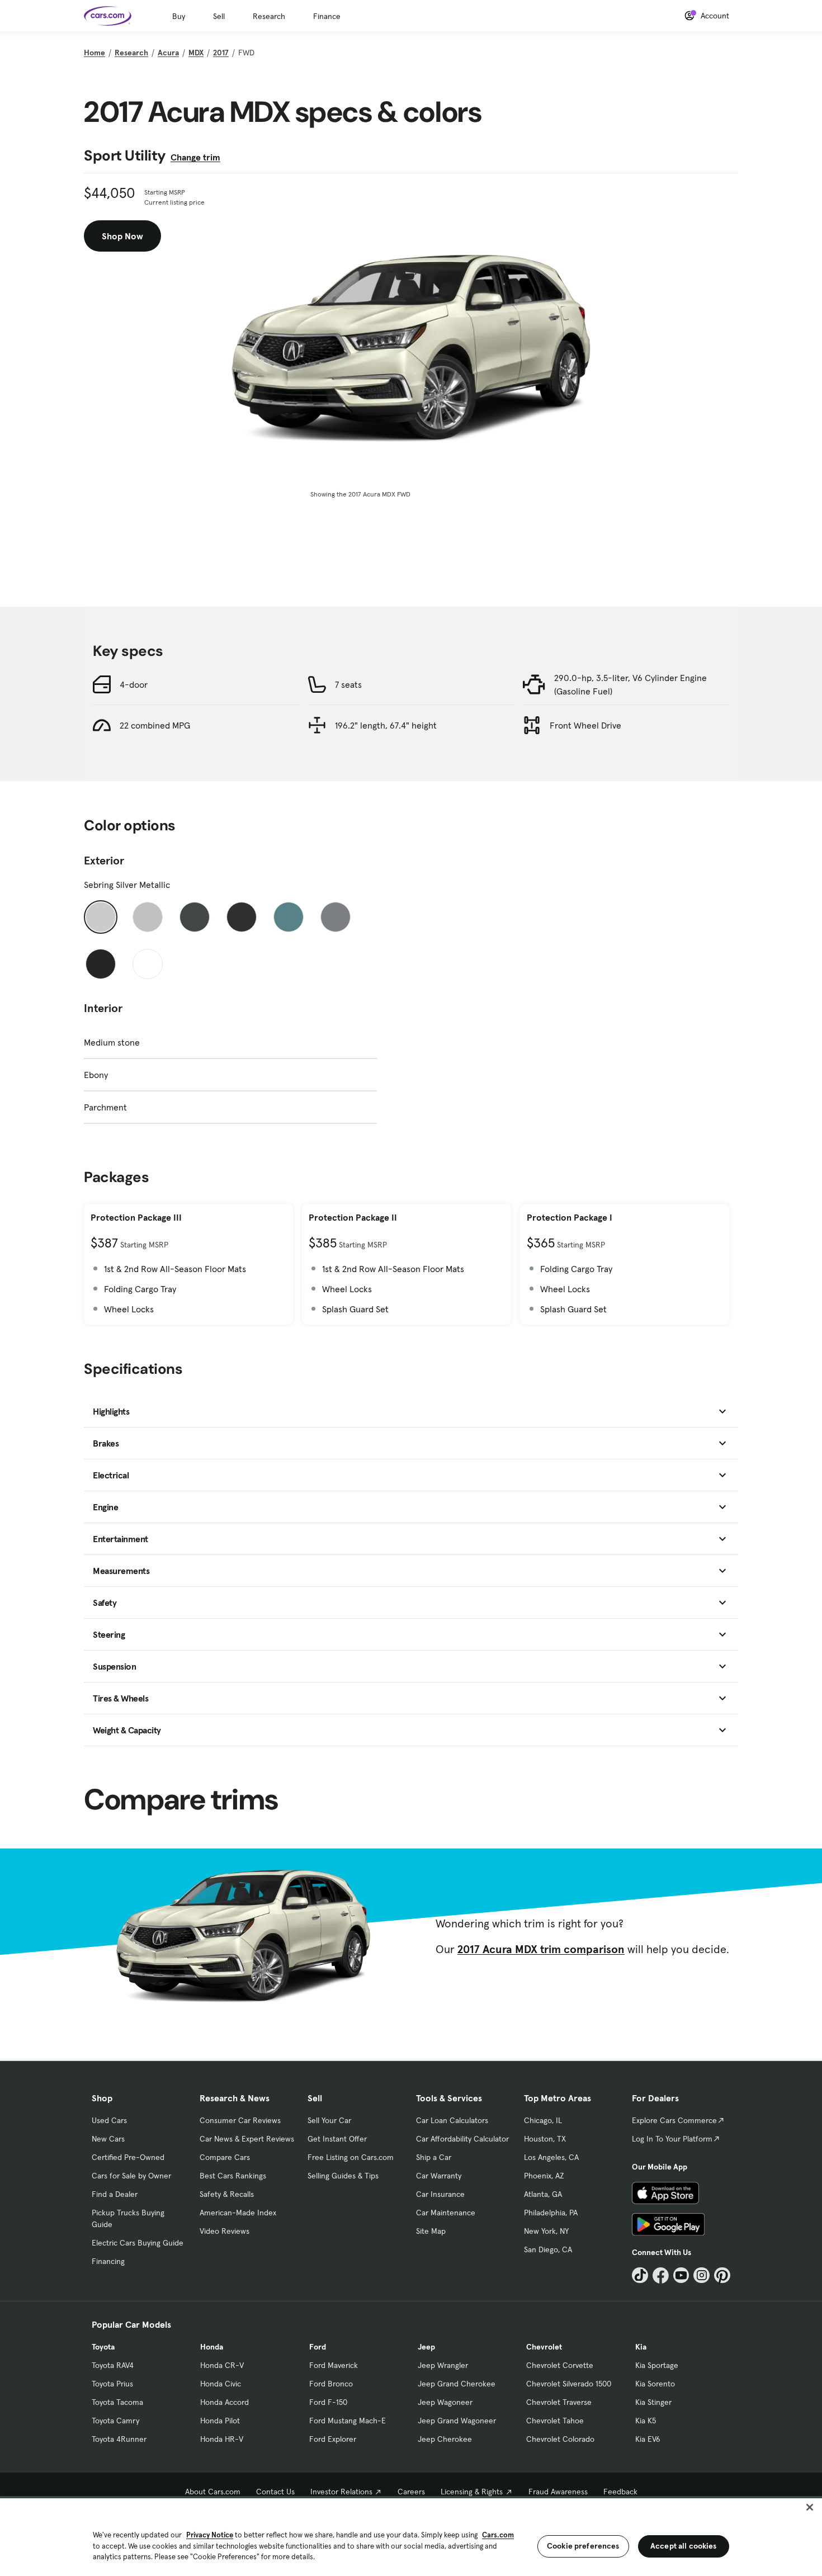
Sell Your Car (329, 2120)
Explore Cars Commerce (674, 2120)
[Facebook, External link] (661, 2275)
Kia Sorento (655, 2384)
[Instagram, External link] (701, 2275)
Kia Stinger (653, 2402)
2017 (221, 53)
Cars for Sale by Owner (131, 2176)
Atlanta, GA (543, 2194)
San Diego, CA (548, 2249)
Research (269, 16)
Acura (168, 53)
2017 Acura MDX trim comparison (541, 1949)
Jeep (426, 2347)
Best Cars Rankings (233, 2176)
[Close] (810, 2507)
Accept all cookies (684, 2546)
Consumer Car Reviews (240, 2120)
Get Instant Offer (337, 2139)
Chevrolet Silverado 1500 (569, 2384)
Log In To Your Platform (672, 2139)
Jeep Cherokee (445, 2439)
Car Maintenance (446, 2213)
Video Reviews (225, 2231)
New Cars (108, 2139)
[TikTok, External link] (640, 2275)
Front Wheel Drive (585, 725)
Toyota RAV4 (113, 2365)
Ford (318, 2347)
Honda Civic (221, 2384)
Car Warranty (439, 2176)
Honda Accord (225, 2402)
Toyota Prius (112, 2384)
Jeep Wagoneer (445, 2402)
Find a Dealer (115, 2194)
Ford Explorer (333, 2439)
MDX (196, 53)
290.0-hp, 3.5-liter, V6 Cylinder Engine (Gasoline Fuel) (630, 684)
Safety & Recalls (227, 2194)
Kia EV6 (648, 2439)
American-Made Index (238, 2213)
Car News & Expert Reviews (247, 2139)
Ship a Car (434, 2157)
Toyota (103, 2347)
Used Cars (109, 2120)
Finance (327, 16)
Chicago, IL (543, 2120)
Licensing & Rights (472, 2492)
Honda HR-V (222, 2439)
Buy (179, 16)
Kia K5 (646, 2421)
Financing (108, 2261)
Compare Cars (225, 2157)
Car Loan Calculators (452, 2120)
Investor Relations (341, 2492)
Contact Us (275, 2492)
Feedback (620, 2492)
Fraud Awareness (558, 2492)
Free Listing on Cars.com (351, 2157)
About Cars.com (213, 2492)
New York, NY (546, 2231)
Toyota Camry (115, 2421)
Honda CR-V (222, 2365)
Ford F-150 (328, 2402)
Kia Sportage (657, 2365)
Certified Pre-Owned (128, 2157)
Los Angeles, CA (551, 2157)
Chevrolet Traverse (559, 2402)
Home (95, 53)
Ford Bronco (331, 2384)
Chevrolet (544, 2347)
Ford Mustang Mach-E (348, 2421)
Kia (641, 2347)
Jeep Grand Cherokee (457, 2384)
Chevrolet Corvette (560, 2365)
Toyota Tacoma (117, 2402)
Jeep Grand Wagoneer (457, 2421)
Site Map (431, 2231)
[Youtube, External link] (681, 2275)
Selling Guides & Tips (343, 2176)
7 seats (348, 684)
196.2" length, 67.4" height (386, 725)
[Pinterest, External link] (722, 2275)
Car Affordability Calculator (462, 2139)
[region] (411, 2536)
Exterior (104, 861)
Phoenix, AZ (544, 2176)
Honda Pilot (220, 2421)
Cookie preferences (583, 2546)
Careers (411, 2492)
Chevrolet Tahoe (555, 2421)
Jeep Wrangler (443, 2365)
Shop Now (122, 236)
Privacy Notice (210, 2535)
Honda (212, 2347)
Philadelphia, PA (551, 2213)
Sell (219, 16)
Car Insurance (440, 2194)
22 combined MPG (155, 725)
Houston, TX (545, 2139)
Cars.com (498, 2535)
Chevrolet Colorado (560, 2439)
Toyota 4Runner (119, 2439)
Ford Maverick (334, 2365)
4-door (134, 684)
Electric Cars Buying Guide (138, 2243)
